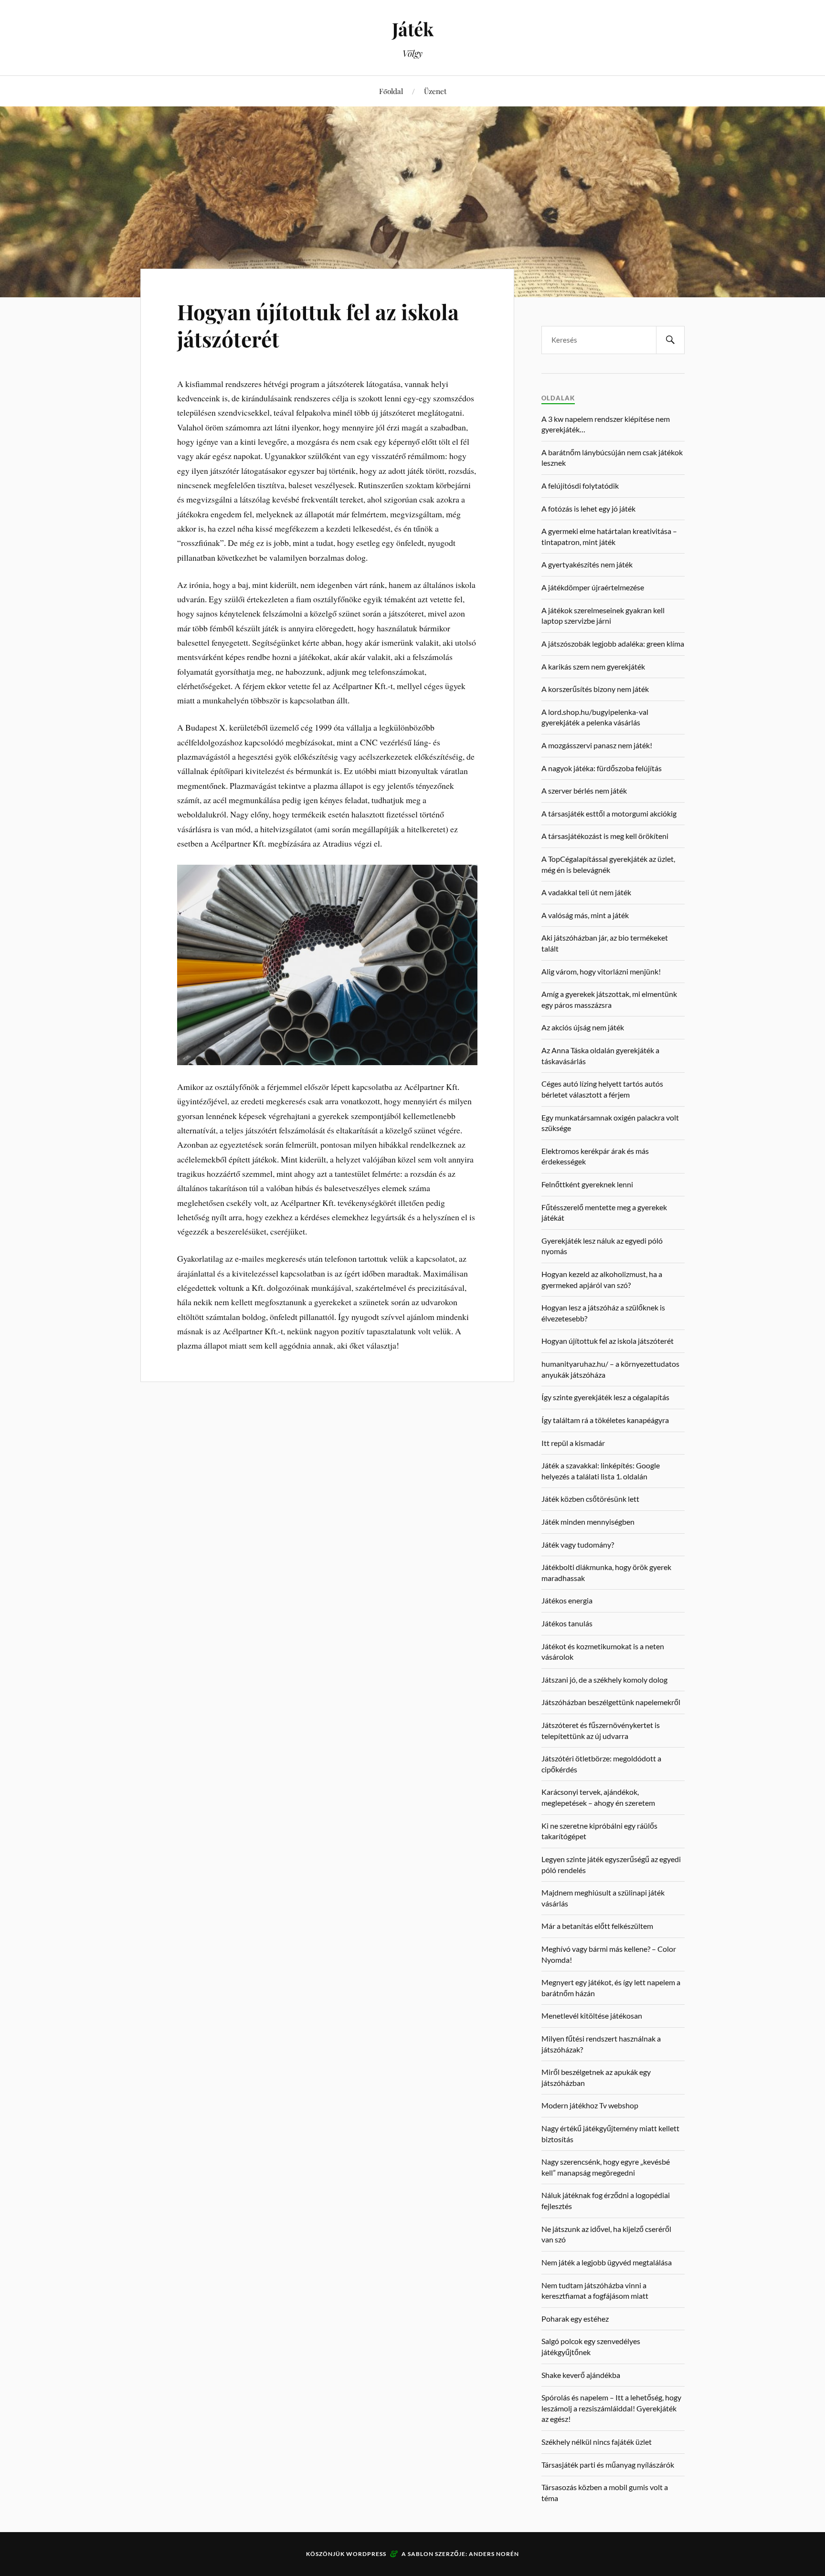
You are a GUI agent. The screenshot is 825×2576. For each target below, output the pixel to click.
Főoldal (391, 91)
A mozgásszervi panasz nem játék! (597, 745)
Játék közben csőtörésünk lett (590, 1499)
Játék (413, 29)
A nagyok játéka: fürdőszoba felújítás (602, 768)
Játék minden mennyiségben (588, 1522)
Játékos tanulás (567, 1623)
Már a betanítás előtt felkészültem (597, 1926)
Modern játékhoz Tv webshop (590, 2105)
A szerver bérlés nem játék (584, 791)
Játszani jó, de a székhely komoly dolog (604, 1680)
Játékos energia (567, 1600)
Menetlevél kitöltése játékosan (592, 2016)
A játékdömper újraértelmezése (593, 587)
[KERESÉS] (670, 340)
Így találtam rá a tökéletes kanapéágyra (605, 1420)
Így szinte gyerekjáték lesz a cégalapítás (605, 1397)
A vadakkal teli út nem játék (586, 892)
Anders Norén (494, 2554)
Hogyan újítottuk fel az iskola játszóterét (318, 325)
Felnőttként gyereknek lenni (587, 1184)
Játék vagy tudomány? (578, 1545)
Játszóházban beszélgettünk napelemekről (611, 1702)
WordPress (366, 2554)
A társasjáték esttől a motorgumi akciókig (609, 813)
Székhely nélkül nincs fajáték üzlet (597, 2442)
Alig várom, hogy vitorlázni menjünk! (601, 971)
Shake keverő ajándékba (581, 2375)
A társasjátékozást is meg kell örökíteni (605, 836)
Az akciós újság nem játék (583, 1027)
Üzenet (435, 91)
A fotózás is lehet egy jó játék (588, 508)
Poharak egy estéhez (575, 2319)
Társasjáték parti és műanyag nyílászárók (608, 2465)
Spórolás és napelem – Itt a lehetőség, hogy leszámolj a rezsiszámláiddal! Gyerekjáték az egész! (611, 2408)
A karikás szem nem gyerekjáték (593, 666)
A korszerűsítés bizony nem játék (595, 689)
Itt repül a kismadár (573, 1443)
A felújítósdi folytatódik (580, 486)
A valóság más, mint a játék (585, 915)
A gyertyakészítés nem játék (587, 564)
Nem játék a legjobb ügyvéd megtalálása (607, 2262)
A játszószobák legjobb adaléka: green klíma (613, 644)
